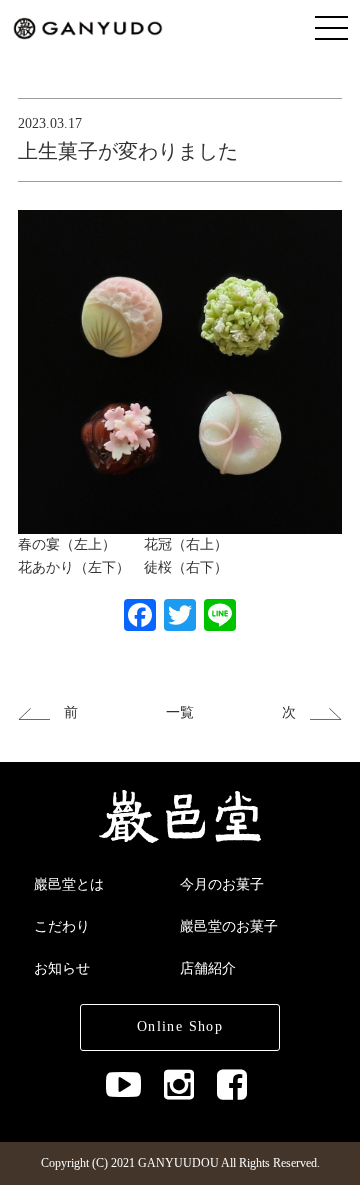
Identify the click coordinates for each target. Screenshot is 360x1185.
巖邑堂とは (69, 884)
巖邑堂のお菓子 (229, 926)
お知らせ (62, 968)
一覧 (180, 712)
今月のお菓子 (222, 884)
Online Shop (180, 1026)
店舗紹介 (208, 968)
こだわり (62, 926)
